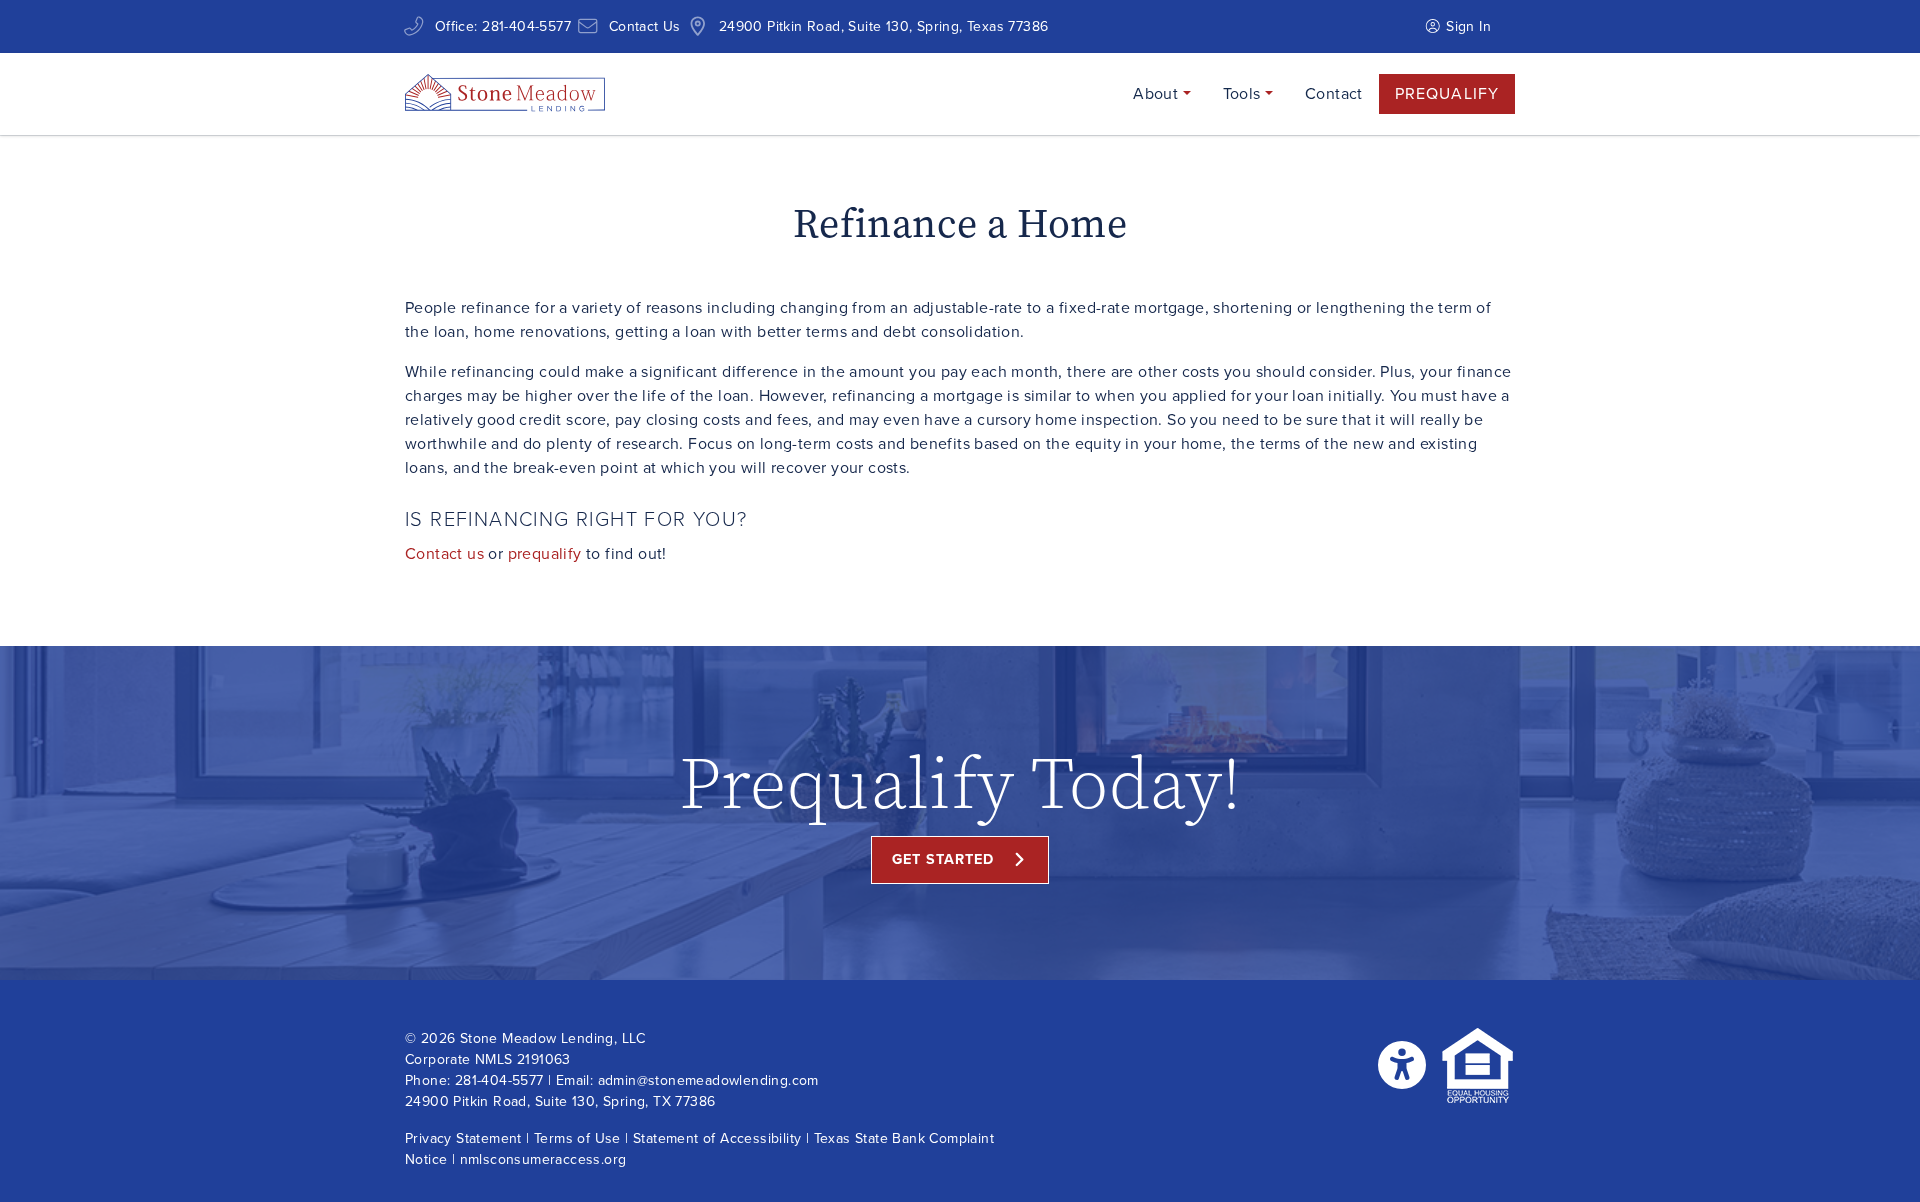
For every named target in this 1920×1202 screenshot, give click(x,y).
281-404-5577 (526, 26)
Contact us (444, 553)
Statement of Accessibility (717, 1138)
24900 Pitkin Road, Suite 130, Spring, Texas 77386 (884, 26)
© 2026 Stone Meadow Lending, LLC (525, 1038)
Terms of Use (577, 1138)
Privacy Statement (463, 1138)
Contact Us (645, 26)
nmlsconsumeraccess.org (543, 1159)
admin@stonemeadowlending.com (708, 1080)
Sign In (1466, 26)
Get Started (943, 859)
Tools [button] (1244, 93)
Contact (1334, 93)
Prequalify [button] (1447, 93)
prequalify (545, 553)
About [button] (1157, 93)
